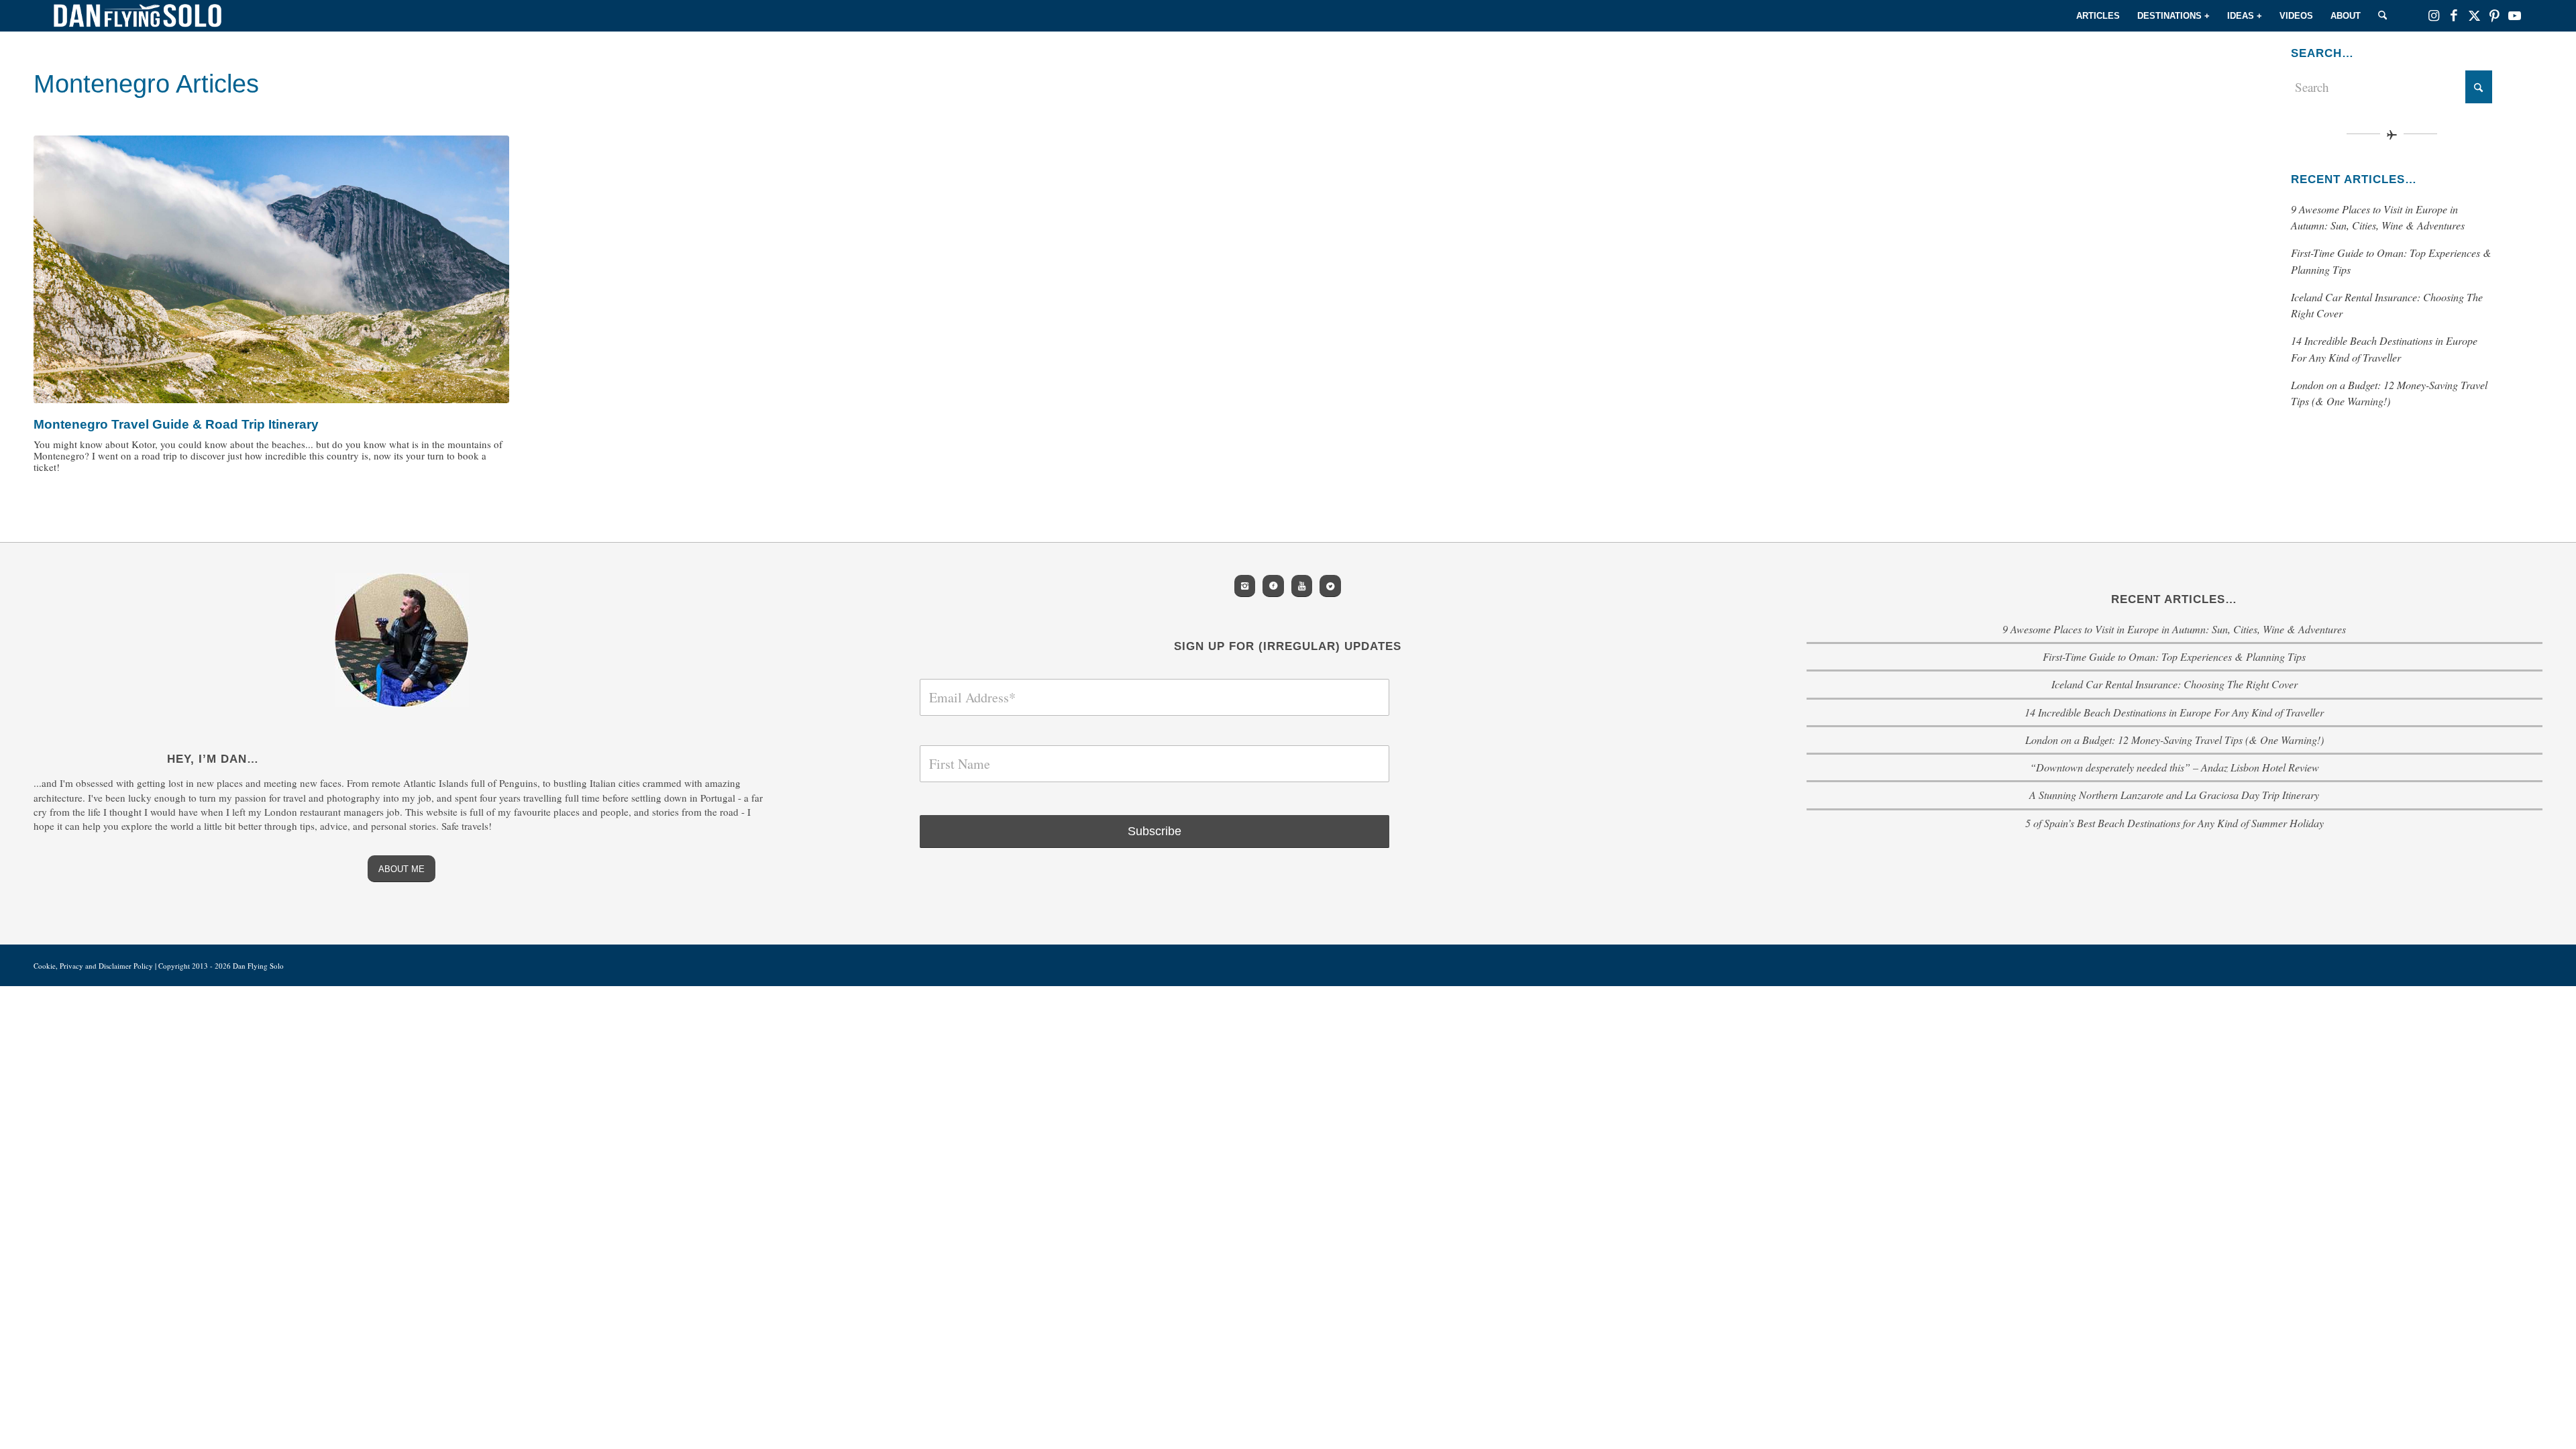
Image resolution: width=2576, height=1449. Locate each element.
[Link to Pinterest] (2494, 15)
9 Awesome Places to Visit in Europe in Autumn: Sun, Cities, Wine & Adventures (2174, 629)
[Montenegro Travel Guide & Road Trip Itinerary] (271, 269)
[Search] (2382, 16)
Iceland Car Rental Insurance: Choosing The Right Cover (2175, 684)
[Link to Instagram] (2434, 15)
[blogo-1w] (138, 16)
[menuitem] (2098, 16)
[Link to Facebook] (2454, 15)
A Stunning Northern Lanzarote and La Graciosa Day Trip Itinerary (2174, 795)
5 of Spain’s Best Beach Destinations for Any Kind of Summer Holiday (2175, 823)
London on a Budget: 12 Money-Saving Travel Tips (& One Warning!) (2175, 740)
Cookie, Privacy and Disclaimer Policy (93, 966)
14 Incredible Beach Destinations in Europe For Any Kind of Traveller (2174, 712)
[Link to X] (2474, 15)
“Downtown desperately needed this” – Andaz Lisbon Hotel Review (2175, 767)
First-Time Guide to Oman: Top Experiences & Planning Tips (2174, 656)
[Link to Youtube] (2514, 15)
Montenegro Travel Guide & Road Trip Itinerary (176, 424)
